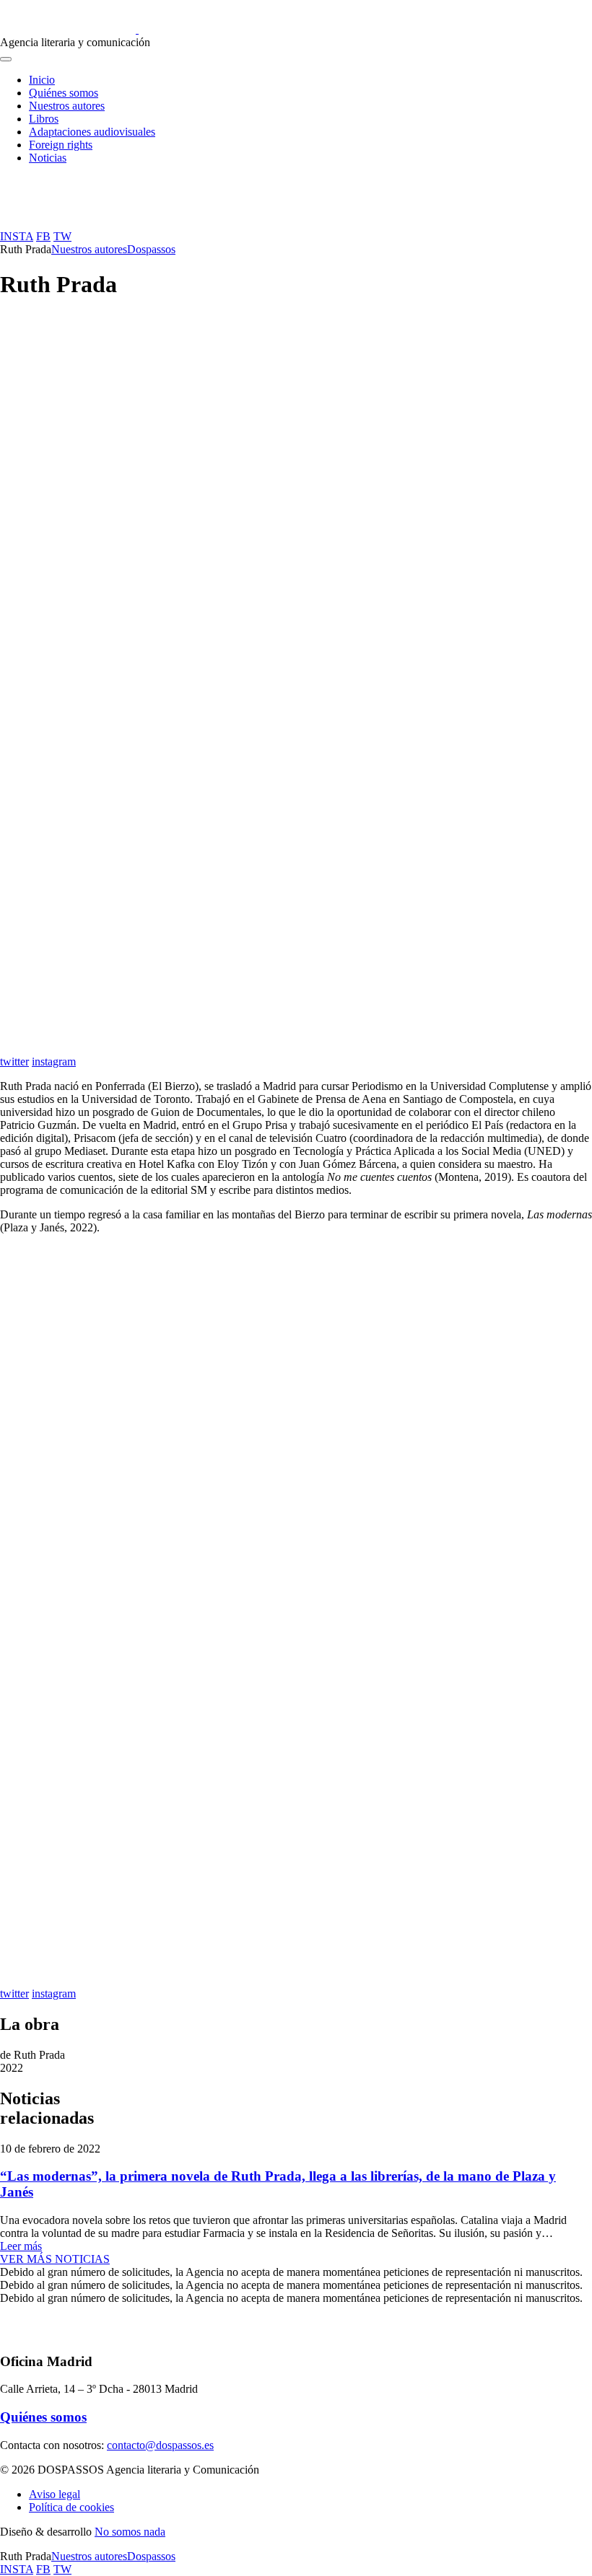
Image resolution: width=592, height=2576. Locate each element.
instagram (54, 1061)
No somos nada (130, 2532)
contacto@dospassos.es (160, 2445)
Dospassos (151, 249)
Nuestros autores (67, 106)
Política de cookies (71, 2507)
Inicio (42, 80)
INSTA (17, 236)
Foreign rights (61, 145)
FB (43, 236)
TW (62, 236)
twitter (14, 1061)
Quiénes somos (64, 93)
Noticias (48, 158)
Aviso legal (55, 2494)
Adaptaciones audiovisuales (92, 132)
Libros (44, 119)
